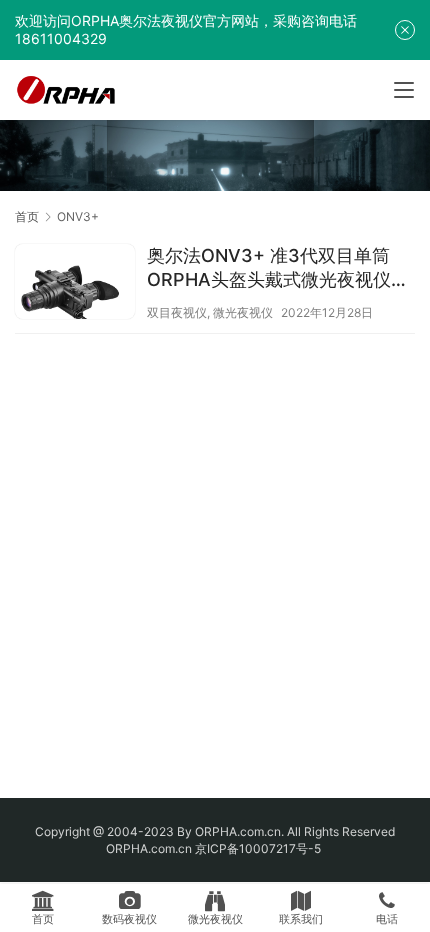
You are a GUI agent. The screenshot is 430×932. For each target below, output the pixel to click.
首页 (27, 216)
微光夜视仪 (243, 312)
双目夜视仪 (177, 312)
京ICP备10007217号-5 (259, 848)
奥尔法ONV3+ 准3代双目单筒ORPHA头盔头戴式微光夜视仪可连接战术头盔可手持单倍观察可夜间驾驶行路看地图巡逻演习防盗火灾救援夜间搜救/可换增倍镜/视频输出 (280, 268)
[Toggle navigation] (404, 90)
